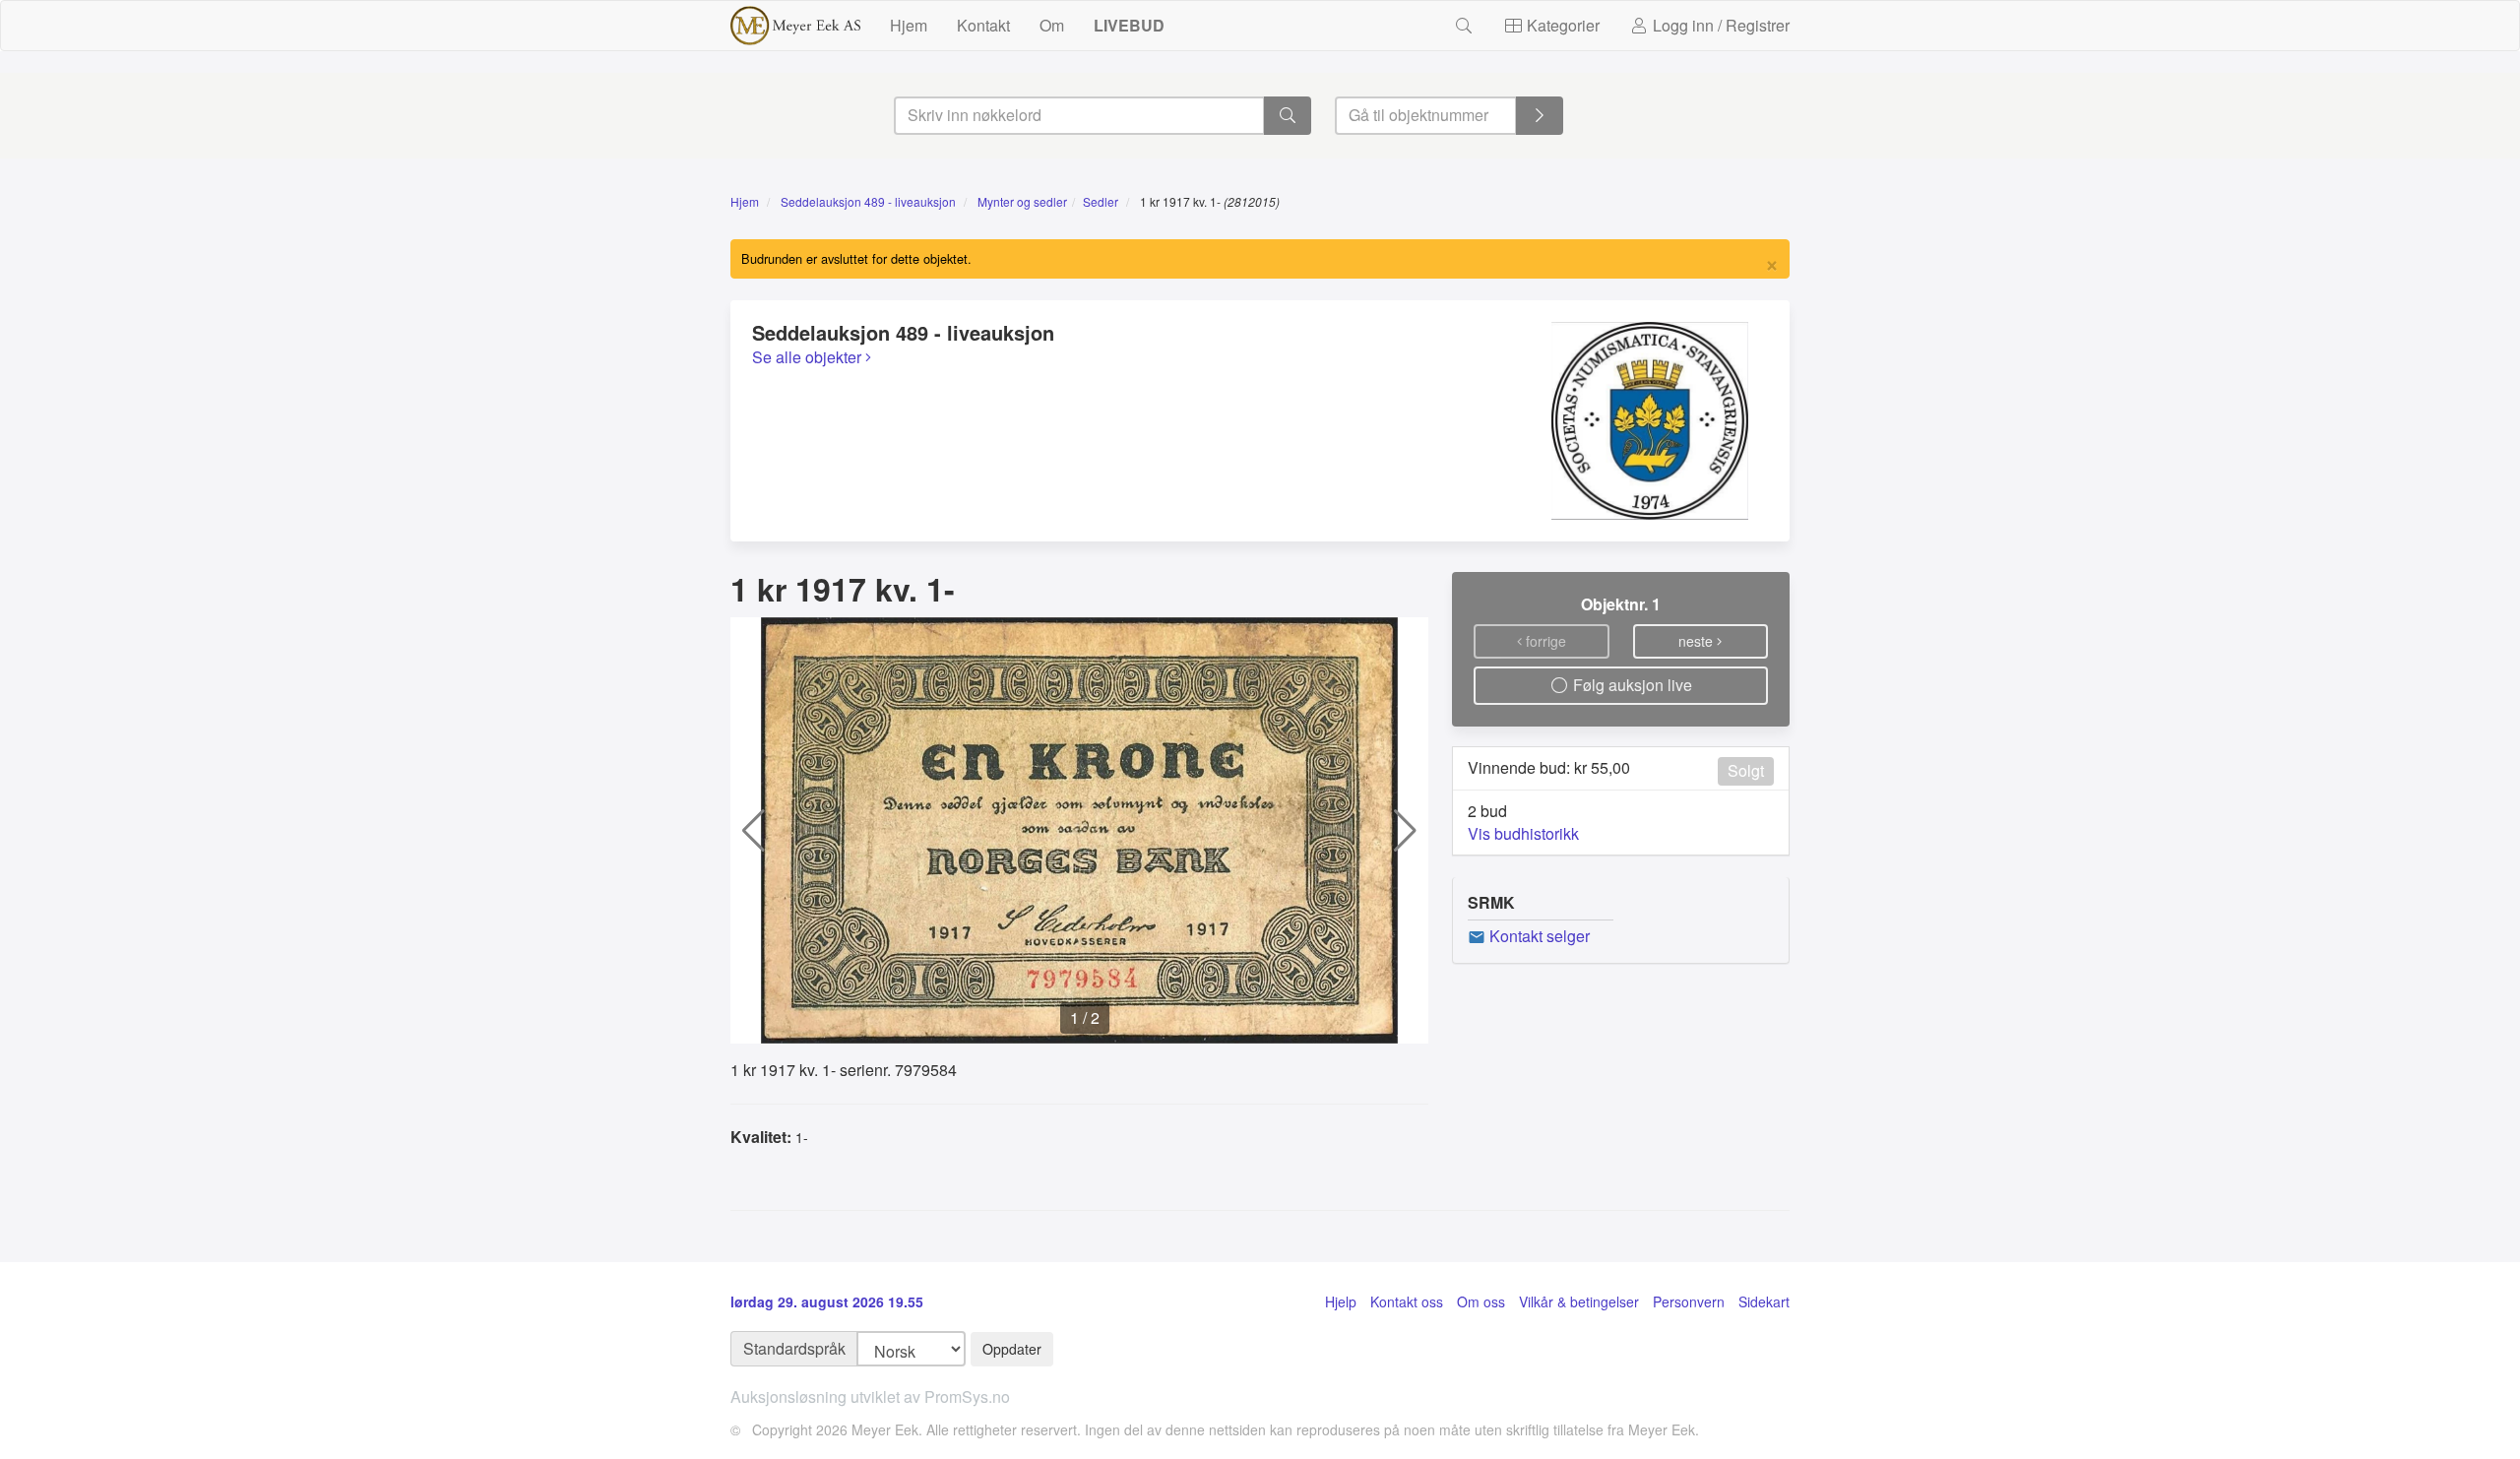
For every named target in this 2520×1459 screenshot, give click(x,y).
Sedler (1101, 201)
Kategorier (1561, 25)
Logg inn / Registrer (1719, 25)
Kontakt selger (1538, 936)
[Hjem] (795, 26)
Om (1052, 25)
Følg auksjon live (1631, 685)
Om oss (1481, 1301)
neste (1698, 641)
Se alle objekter (809, 357)
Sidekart (1764, 1301)
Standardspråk (794, 1348)
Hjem (909, 25)
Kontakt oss (1407, 1301)
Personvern (1689, 1301)
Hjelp (1341, 1301)
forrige (1544, 641)
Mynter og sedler (1022, 201)
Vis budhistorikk (1523, 833)
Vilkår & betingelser (1579, 1301)
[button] (754, 831)
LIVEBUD (1129, 25)
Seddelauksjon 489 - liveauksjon (868, 201)
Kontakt (983, 25)
